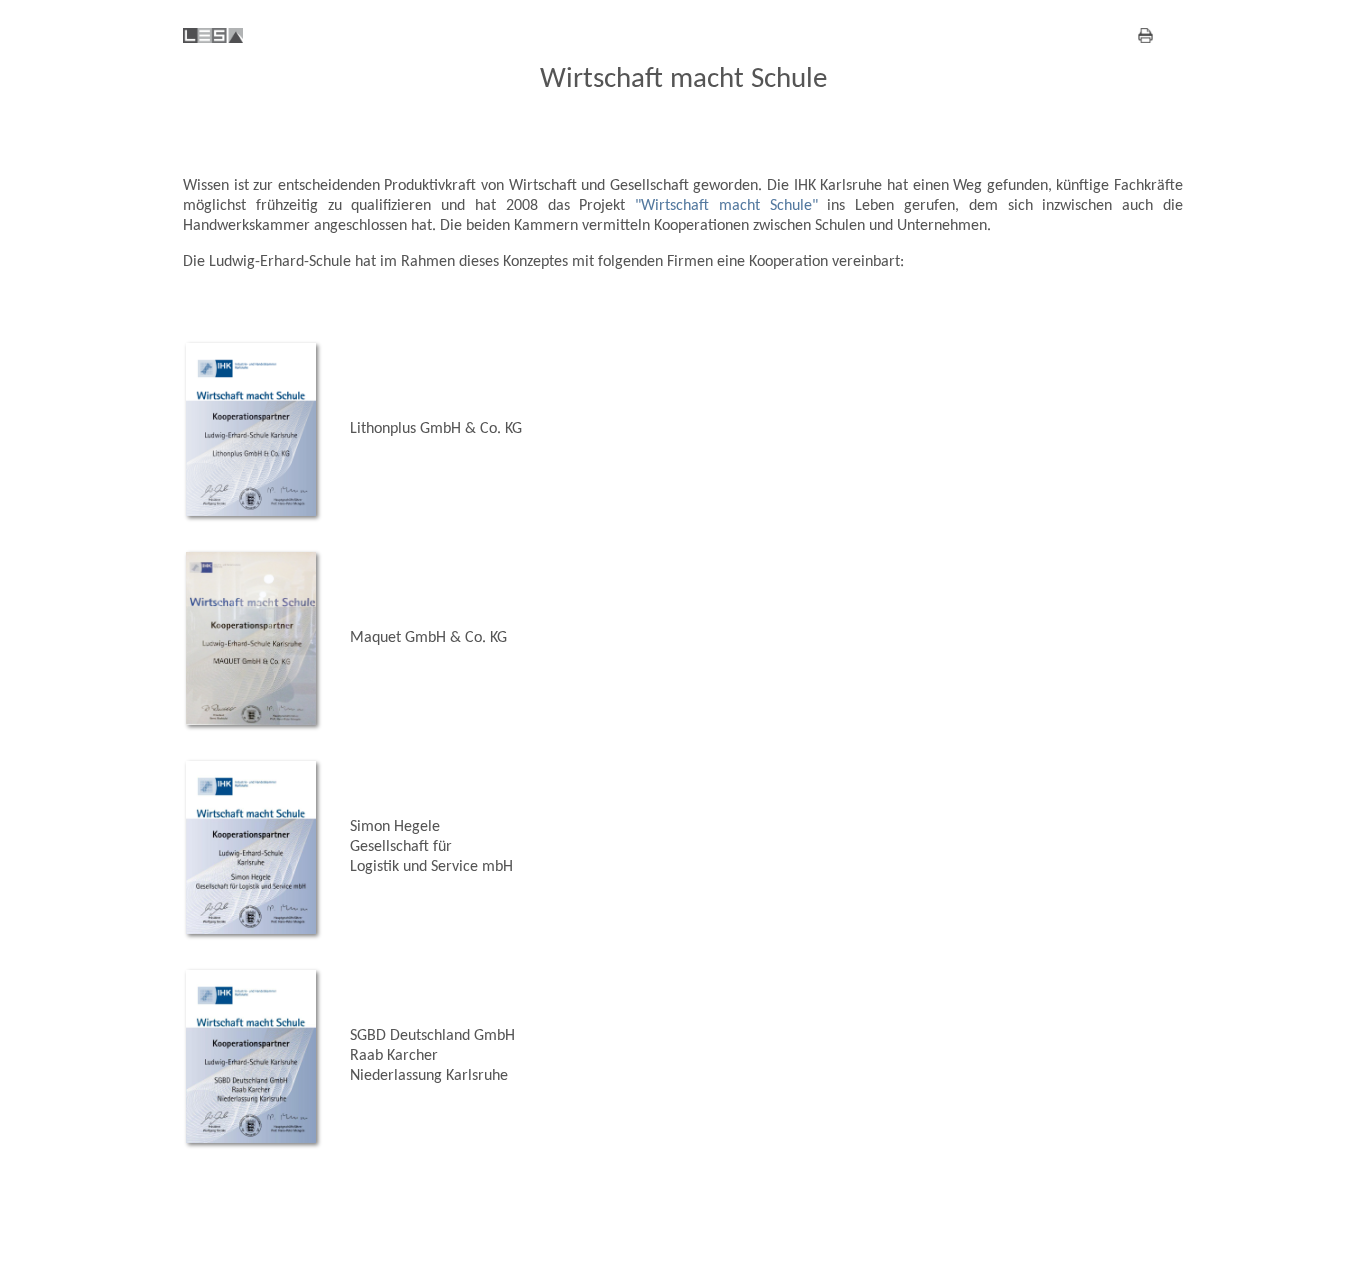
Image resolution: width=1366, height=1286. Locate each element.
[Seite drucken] (228, 39)
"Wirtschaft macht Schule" (731, 206)
